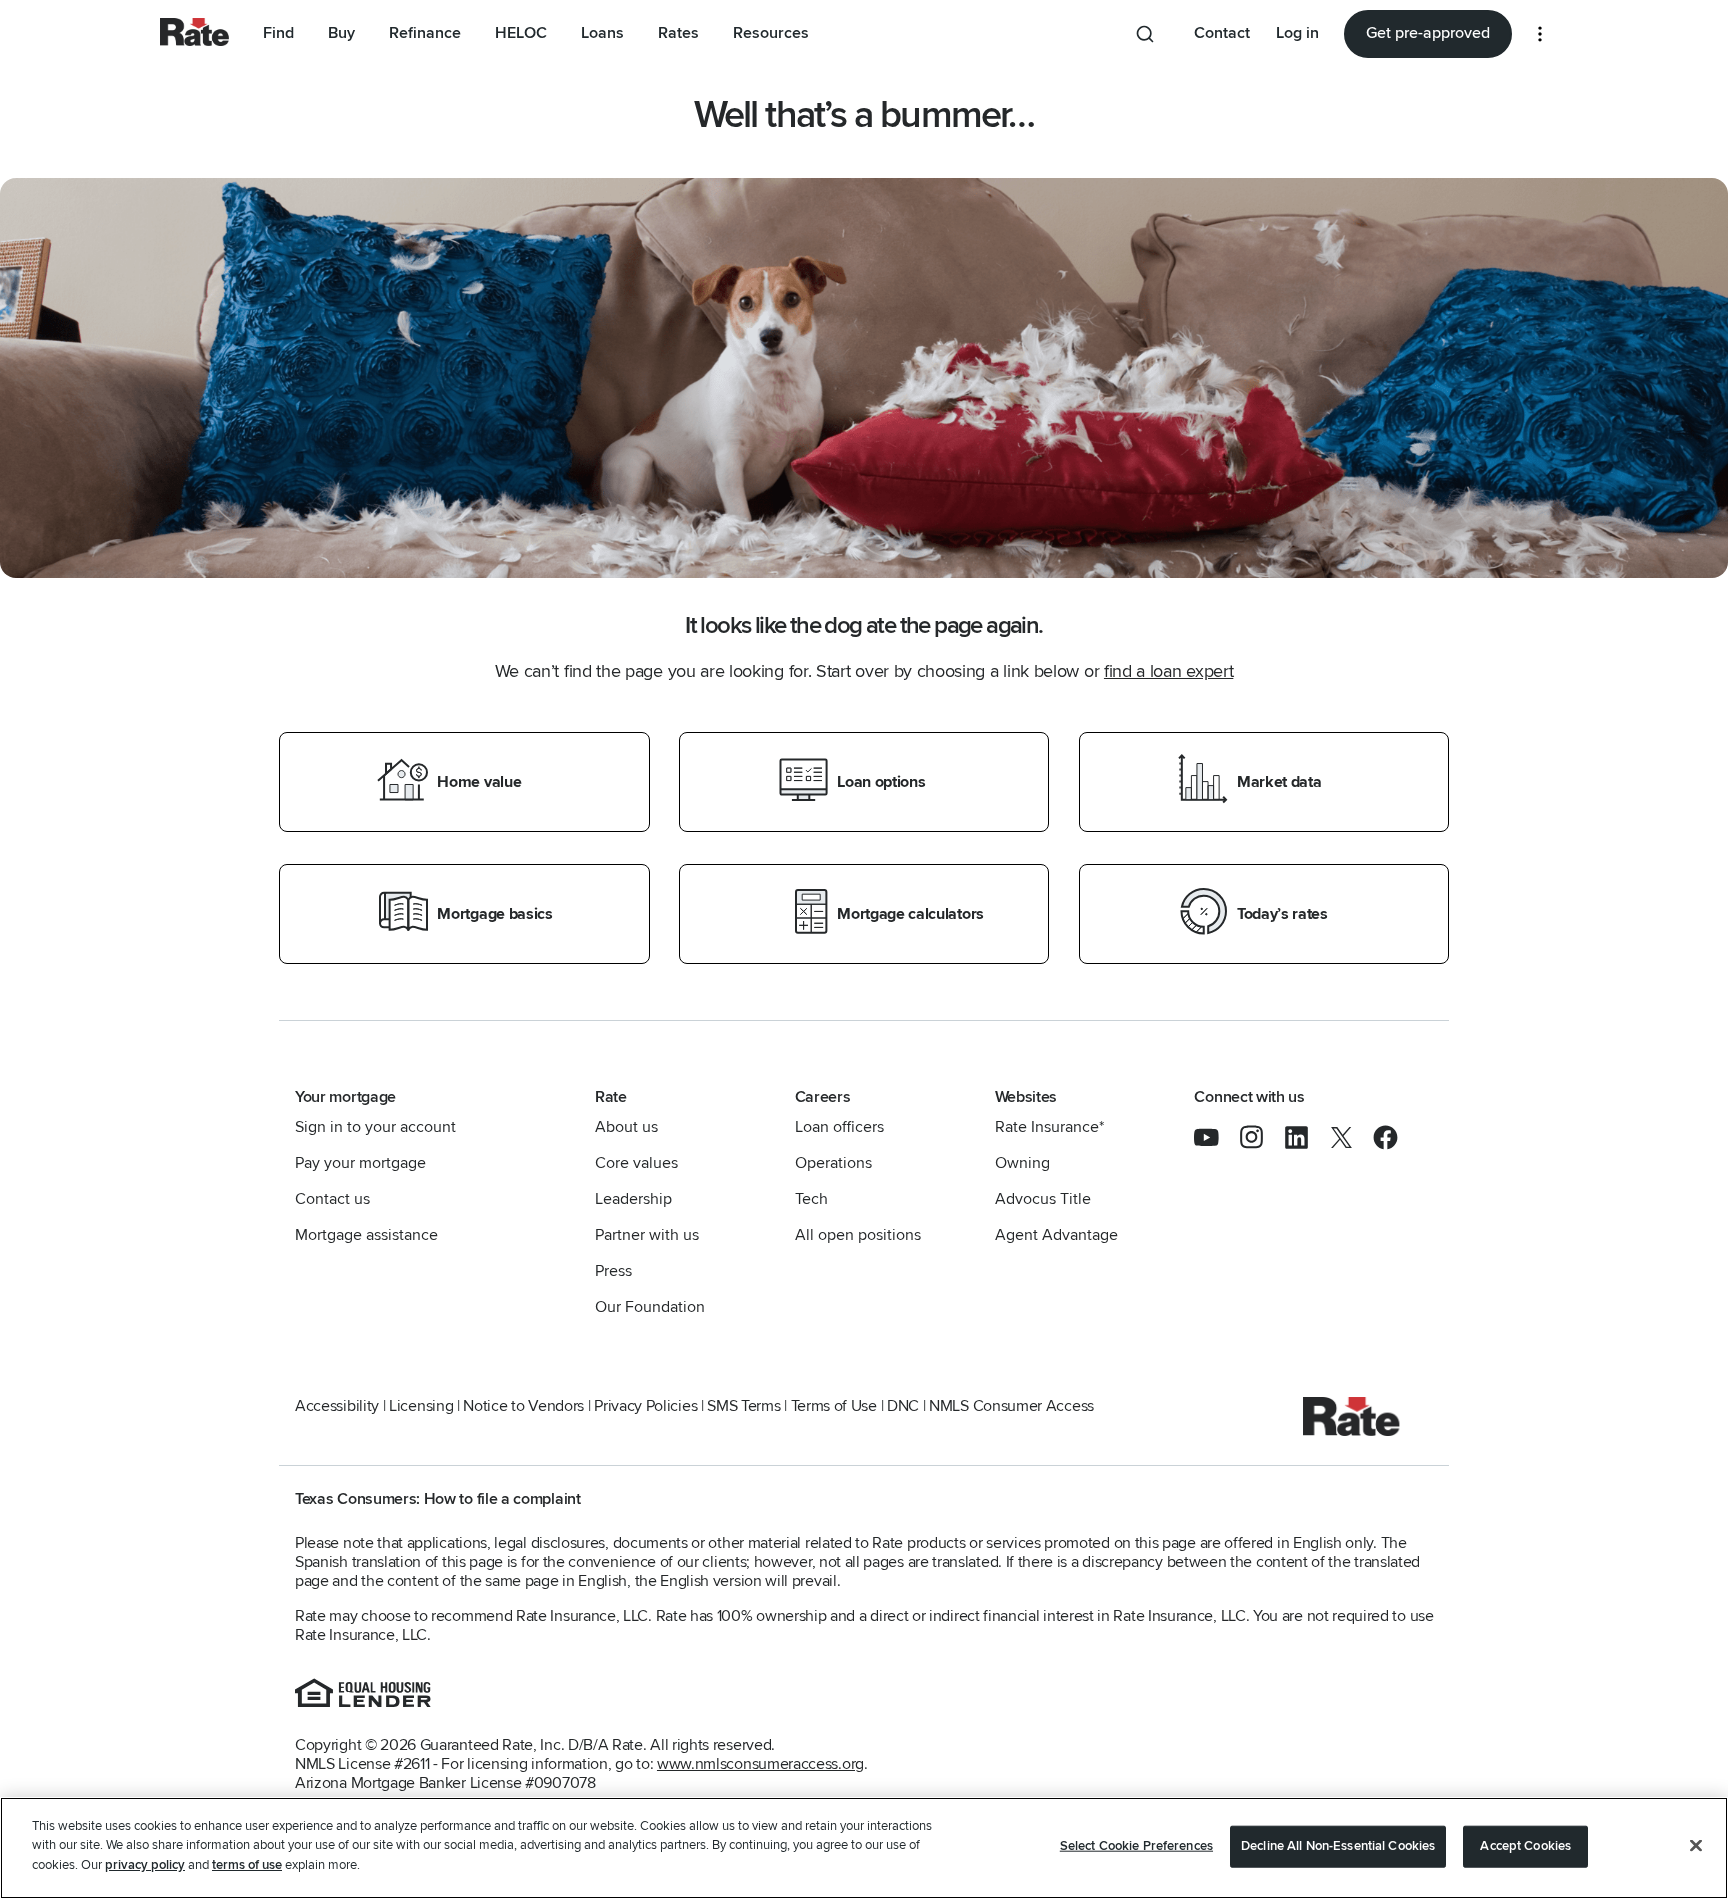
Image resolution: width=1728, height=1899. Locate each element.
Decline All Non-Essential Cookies (1338, 1846)
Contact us (332, 1199)
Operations (833, 1163)
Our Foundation (650, 1307)
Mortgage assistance (366, 1235)
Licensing (421, 1406)
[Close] (1696, 1846)
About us (626, 1127)
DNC (903, 1406)
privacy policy (145, 1865)
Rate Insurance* (1049, 1127)
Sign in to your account (375, 1127)
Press (613, 1271)
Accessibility (337, 1406)
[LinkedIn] (1306, 1145)
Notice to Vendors (523, 1406)
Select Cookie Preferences (1136, 1846)
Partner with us (647, 1235)
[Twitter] (1351, 1145)
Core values (636, 1163)
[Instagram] (1261, 1145)
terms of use (247, 1865)
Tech (811, 1199)
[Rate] (1352, 1431)
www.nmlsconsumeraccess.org (760, 1764)
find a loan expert (1168, 671)
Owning (1022, 1163)
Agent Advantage (1056, 1235)
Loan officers (839, 1127)
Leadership (633, 1199)
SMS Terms (743, 1406)
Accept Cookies (1525, 1846)
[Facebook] (1385, 1145)
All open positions (858, 1235)
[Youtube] (1216, 1145)
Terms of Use (834, 1406)
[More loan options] (1540, 34)
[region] (864, 1848)
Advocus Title (1043, 1199)
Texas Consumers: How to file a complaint (438, 1499)
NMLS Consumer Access (1011, 1406)
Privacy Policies (645, 1406)
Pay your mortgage (360, 1163)
